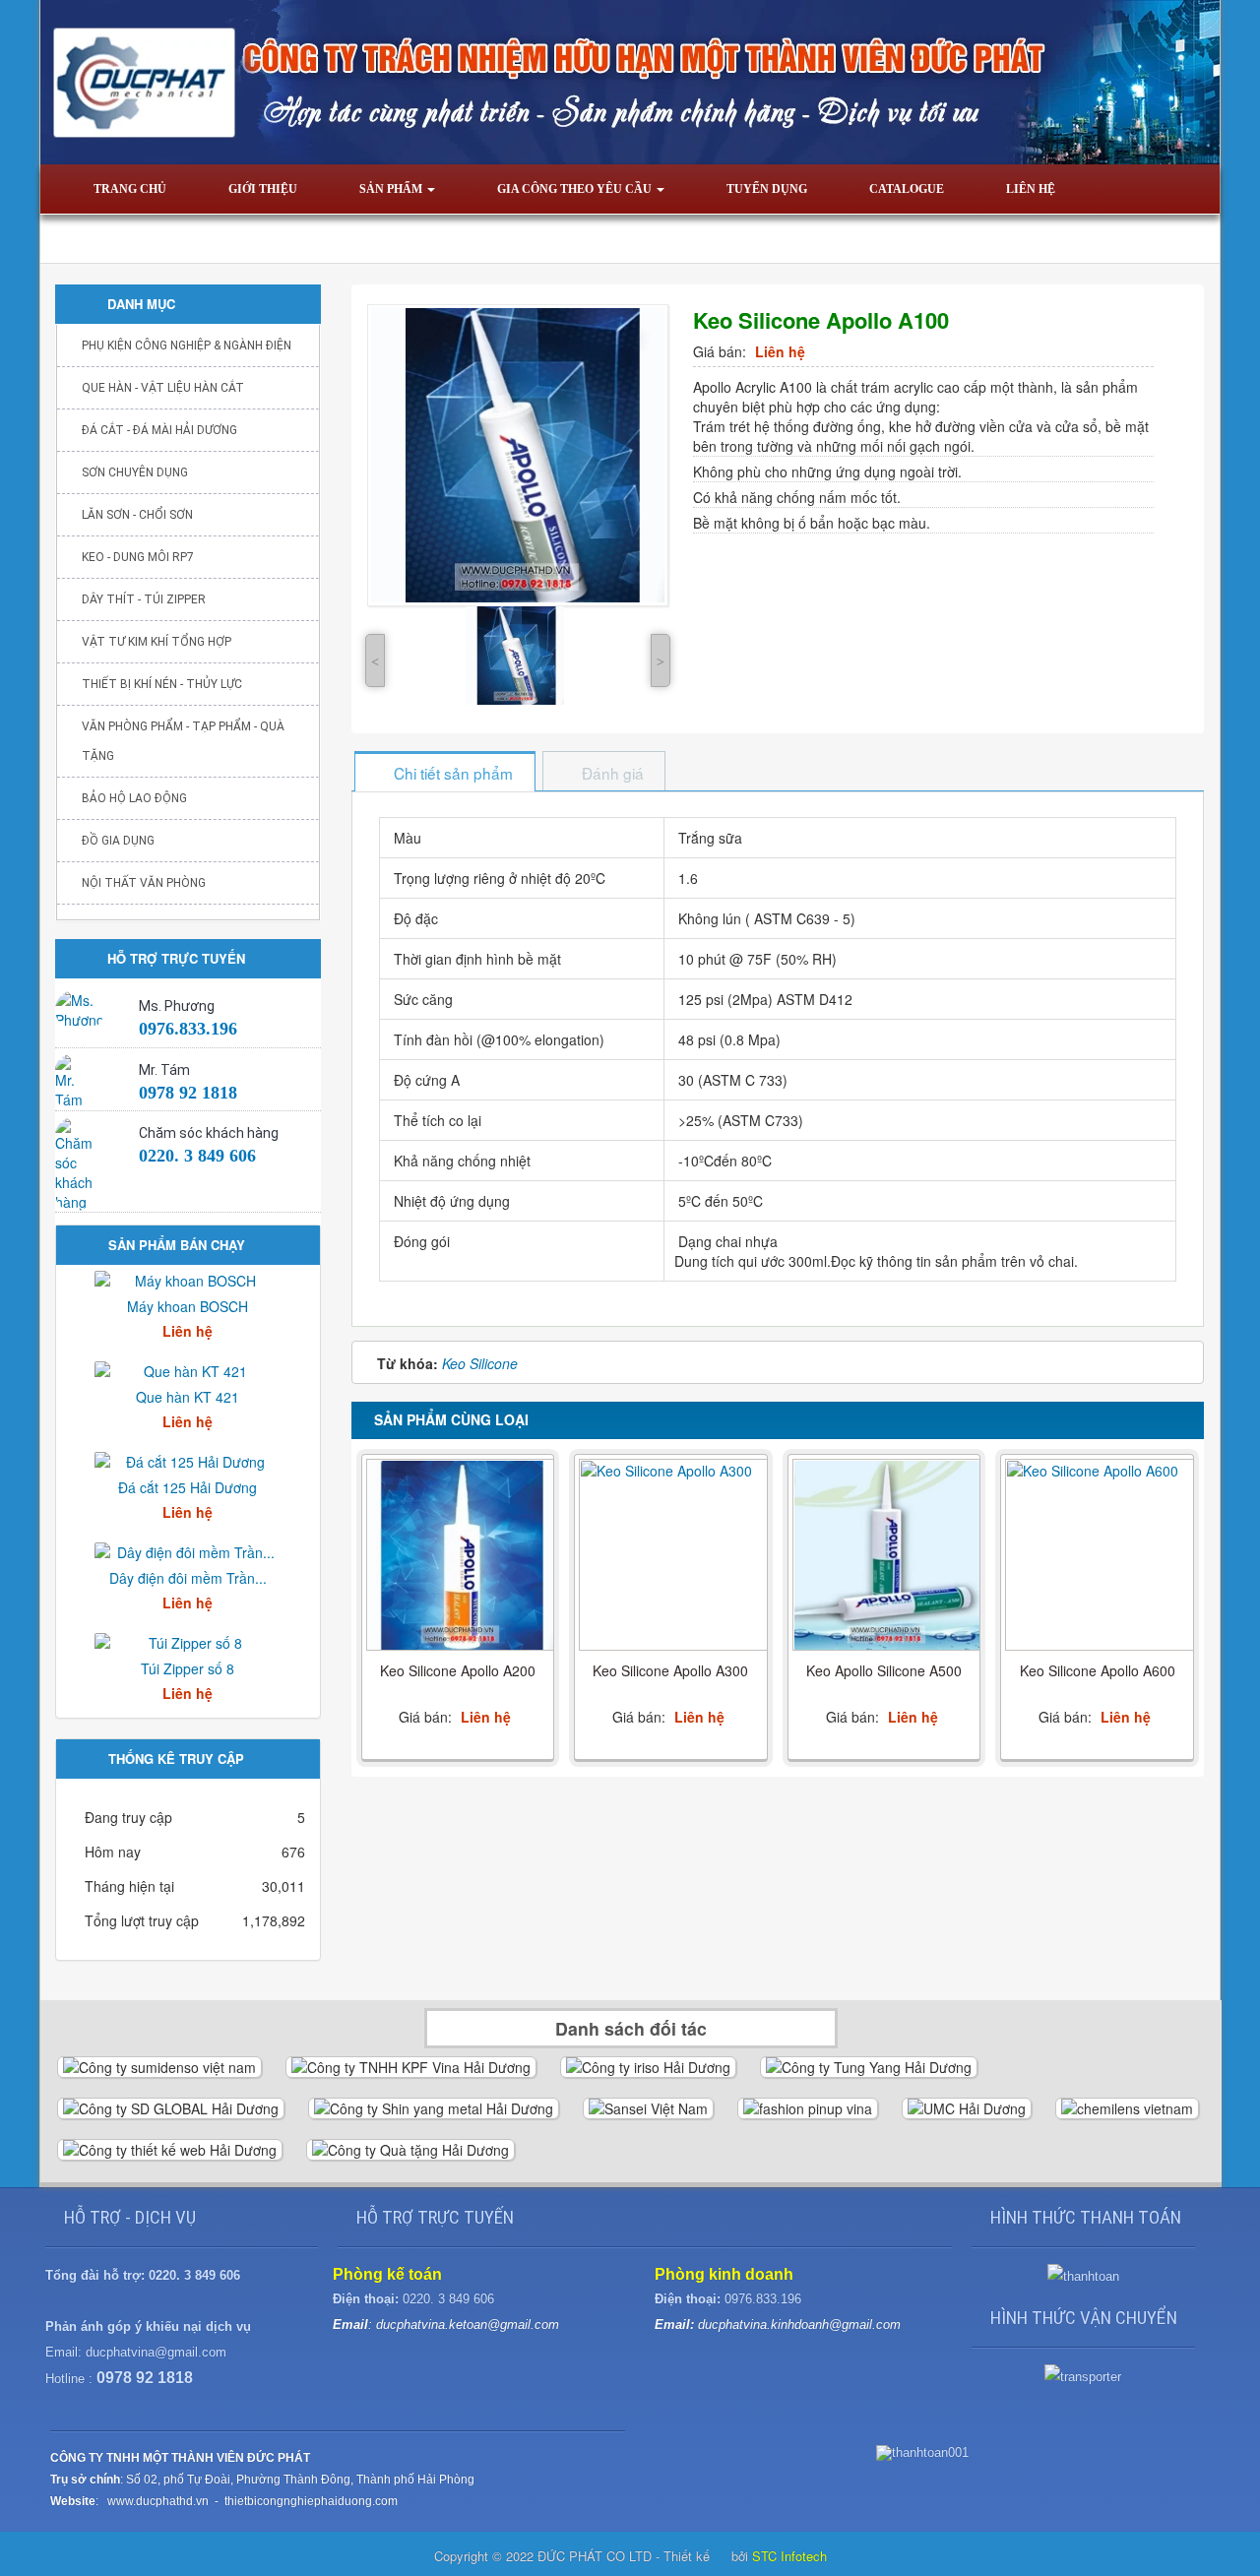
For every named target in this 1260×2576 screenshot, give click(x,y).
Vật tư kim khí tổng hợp (157, 642)
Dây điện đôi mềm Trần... (188, 1578)
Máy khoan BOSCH (188, 1306)
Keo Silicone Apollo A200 (458, 1670)
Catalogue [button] (907, 189)
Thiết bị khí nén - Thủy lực (162, 684)
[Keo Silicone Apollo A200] (461, 1556)
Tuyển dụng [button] (767, 189)
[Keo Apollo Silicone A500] (887, 1556)
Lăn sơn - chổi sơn (137, 515)
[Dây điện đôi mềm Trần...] (188, 1550)
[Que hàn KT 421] (188, 1369)
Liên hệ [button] (1031, 189)
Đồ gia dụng (118, 841)
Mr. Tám (164, 1070)
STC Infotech (789, 2556)
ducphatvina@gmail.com (156, 2352)
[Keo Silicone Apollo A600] (1100, 1556)
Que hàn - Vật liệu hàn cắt (163, 388)
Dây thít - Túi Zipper (144, 599)
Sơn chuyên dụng (135, 472)
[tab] (444, 773)
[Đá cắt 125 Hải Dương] (188, 1460)
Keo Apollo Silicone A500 (884, 1670)
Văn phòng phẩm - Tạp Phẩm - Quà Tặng (183, 741)
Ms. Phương (177, 1006)
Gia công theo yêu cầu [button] (576, 189)
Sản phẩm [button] (392, 189)
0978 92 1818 (188, 1093)
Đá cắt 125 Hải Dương (188, 1487)
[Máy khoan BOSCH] (188, 1279)
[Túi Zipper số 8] (188, 1641)
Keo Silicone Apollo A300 (670, 1670)
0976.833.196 (188, 1029)
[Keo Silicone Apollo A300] (673, 1556)
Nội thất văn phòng (144, 883)
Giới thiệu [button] (263, 189)
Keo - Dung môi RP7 (138, 557)
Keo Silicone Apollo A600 (1098, 1670)
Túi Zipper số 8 (188, 1668)
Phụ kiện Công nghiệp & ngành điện (187, 346)
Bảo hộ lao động (134, 798)
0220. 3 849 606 (197, 1156)
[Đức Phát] (630, 80)
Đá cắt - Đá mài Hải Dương (159, 430)
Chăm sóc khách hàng (209, 1133)
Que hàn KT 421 (188, 1397)
